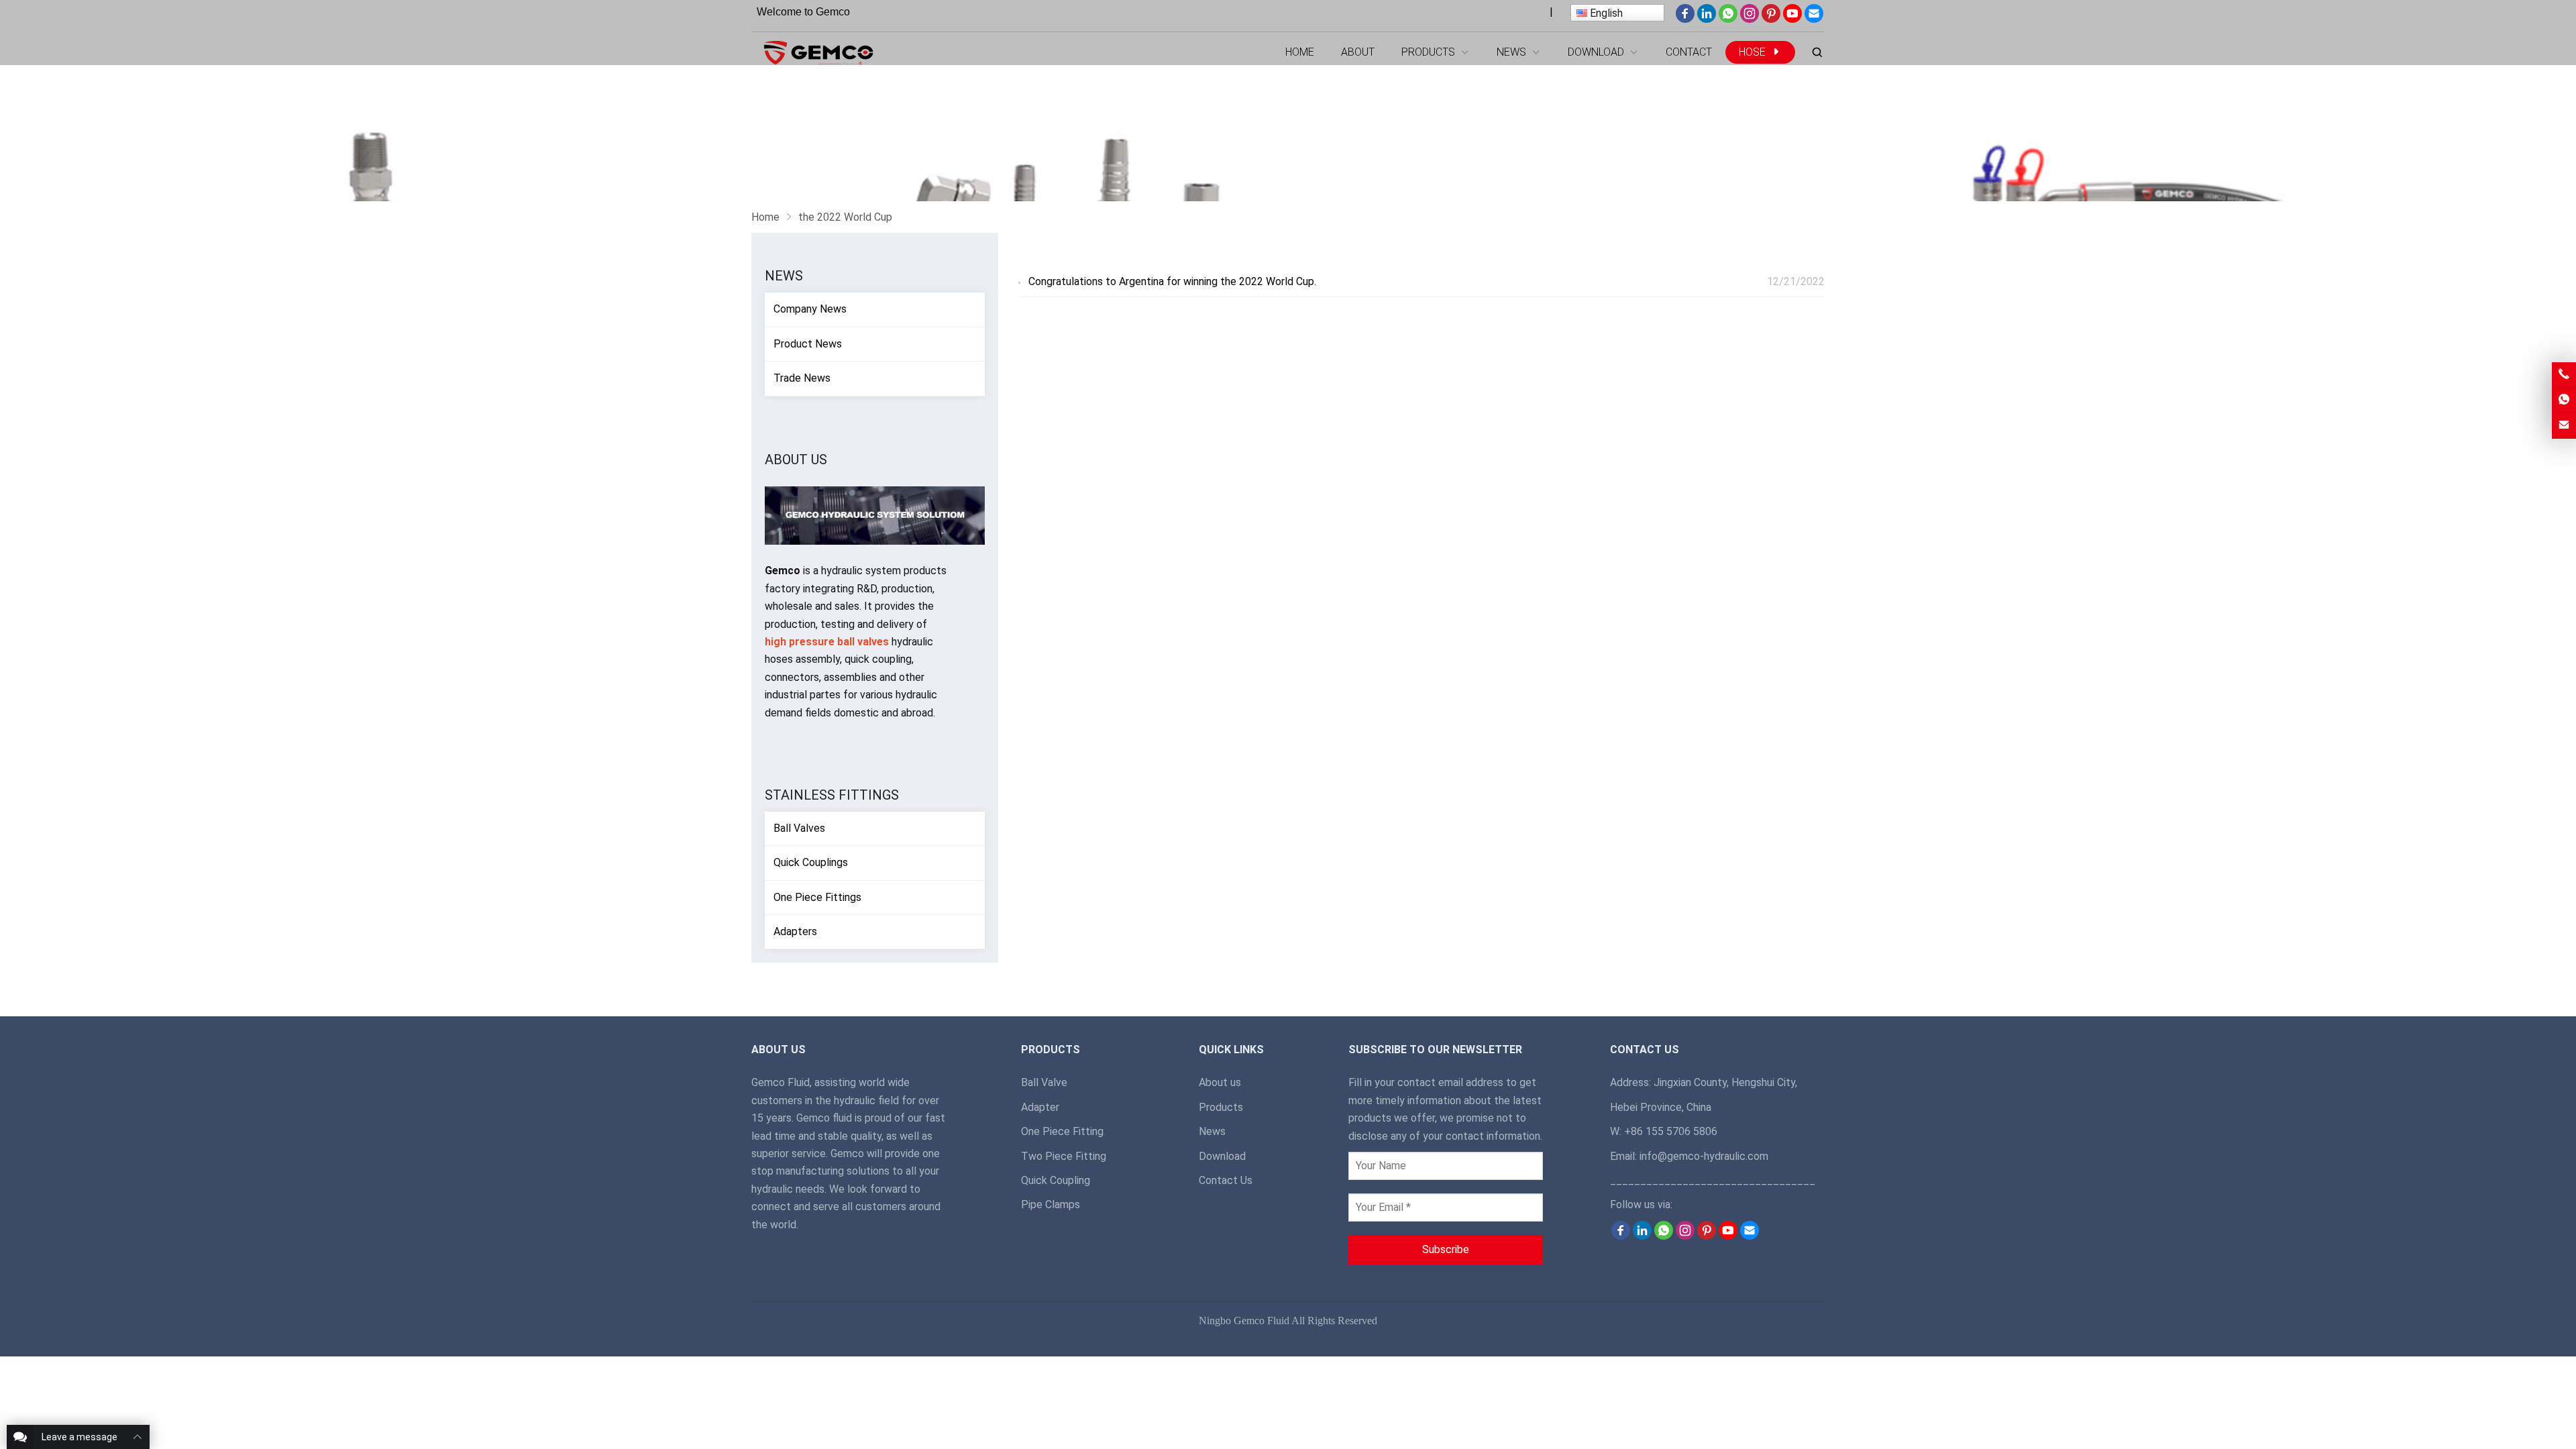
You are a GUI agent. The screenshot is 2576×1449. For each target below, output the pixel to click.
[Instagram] (1750, 19)
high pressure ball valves (827, 642)
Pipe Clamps (1051, 1204)
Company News (810, 309)
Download (1222, 1156)
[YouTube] (1792, 19)
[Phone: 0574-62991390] (2564, 375)
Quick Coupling (1056, 1180)
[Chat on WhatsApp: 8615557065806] (2564, 400)
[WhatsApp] (1728, 19)
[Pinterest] (1771, 19)
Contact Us (1226, 1180)
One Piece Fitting (1062, 1131)
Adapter (1040, 1107)
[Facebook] (1685, 19)
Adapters (795, 931)
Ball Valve (1044, 1082)
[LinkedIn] (1707, 19)
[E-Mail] (1814, 19)
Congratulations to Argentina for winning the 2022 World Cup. (1172, 281)
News (784, 276)
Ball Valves (799, 828)
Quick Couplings (811, 862)
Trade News (802, 378)
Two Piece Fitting (1064, 1156)
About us (1220, 1082)
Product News (808, 344)
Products (1221, 1107)
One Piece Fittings (817, 897)
